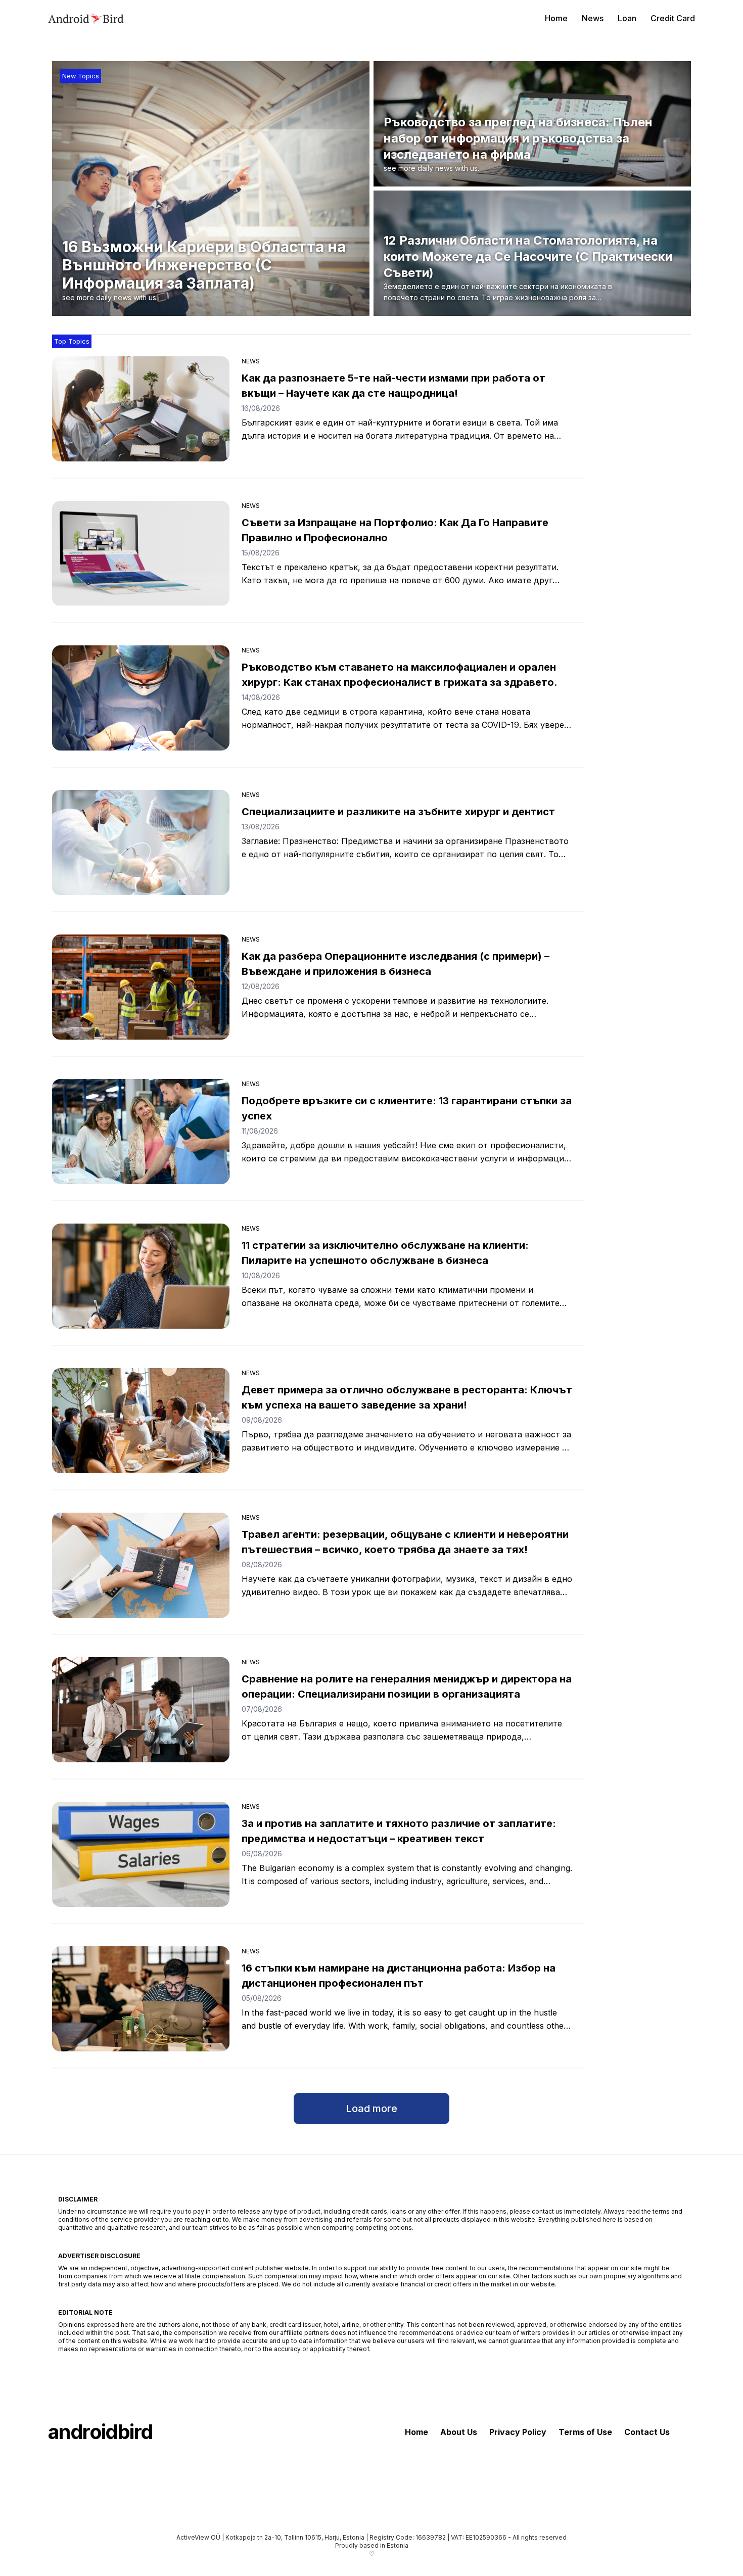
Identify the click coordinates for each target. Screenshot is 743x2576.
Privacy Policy (518, 2432)
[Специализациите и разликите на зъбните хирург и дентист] (141, 842)
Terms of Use (585, 2432)
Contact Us (647, 2432)
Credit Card (673, 18)
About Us (459, 2432)
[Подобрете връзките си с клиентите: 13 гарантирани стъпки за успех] (141, 1132)
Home (556, 18)
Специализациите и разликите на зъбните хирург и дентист (398, 812)
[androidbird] (86, 18)
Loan (627, 18)
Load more (371, 2109)
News (593, 18)
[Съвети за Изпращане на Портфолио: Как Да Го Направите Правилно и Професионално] (141, 553)
